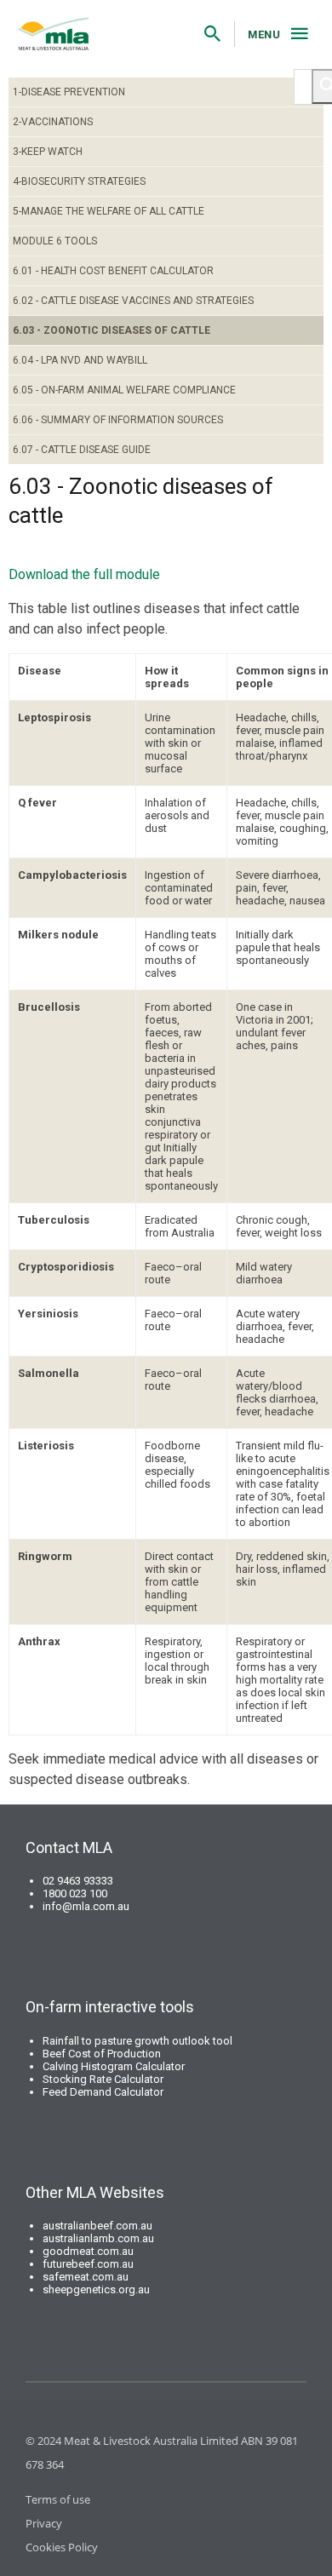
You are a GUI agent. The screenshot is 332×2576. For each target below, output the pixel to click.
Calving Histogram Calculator (114, 2066)
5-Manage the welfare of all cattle (109, 211)
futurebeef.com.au (88, 2264)
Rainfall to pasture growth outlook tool (137, 2041)
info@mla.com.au (86, 1906)
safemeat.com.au (86, 2277)
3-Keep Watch (48, 152)
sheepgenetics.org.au (96, 2289)
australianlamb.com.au (98, 2238)
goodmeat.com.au (88, 2251)
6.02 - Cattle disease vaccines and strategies (133, 301)
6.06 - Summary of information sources (118, 420)
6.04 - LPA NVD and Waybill (80, 360)
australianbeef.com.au (97, 2226)
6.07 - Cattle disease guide (82, 450)
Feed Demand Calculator (103, 2092)
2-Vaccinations (53, 122)
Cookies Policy (62, 2547)
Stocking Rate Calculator (103, 2079)
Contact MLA (69, 1847)
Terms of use (58, 2499)
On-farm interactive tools (110, 2007)
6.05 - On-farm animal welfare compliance (124, 390)
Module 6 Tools (55, 241)
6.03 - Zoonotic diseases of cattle (112, 330)
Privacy (44, 2523)
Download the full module (84, 574)
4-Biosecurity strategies (79, 181)
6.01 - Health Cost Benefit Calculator (113, 271)
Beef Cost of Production (102, 2054)
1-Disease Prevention (69, 92)
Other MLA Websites (95, 2192)
